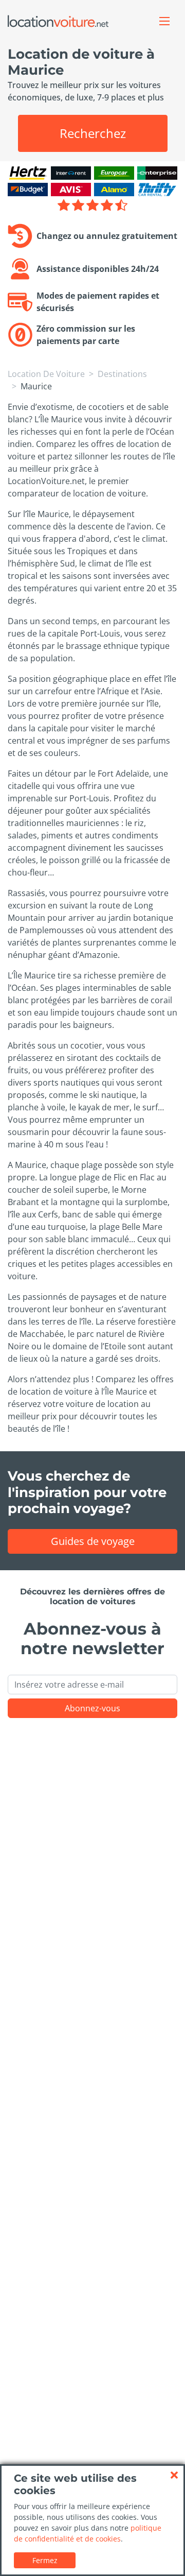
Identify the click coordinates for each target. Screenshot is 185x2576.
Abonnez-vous (92, 1708)
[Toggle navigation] (164, 21)
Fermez (45, 2560)
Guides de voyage (93, 1541)
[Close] (174, 2475)
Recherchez (93, 133)
